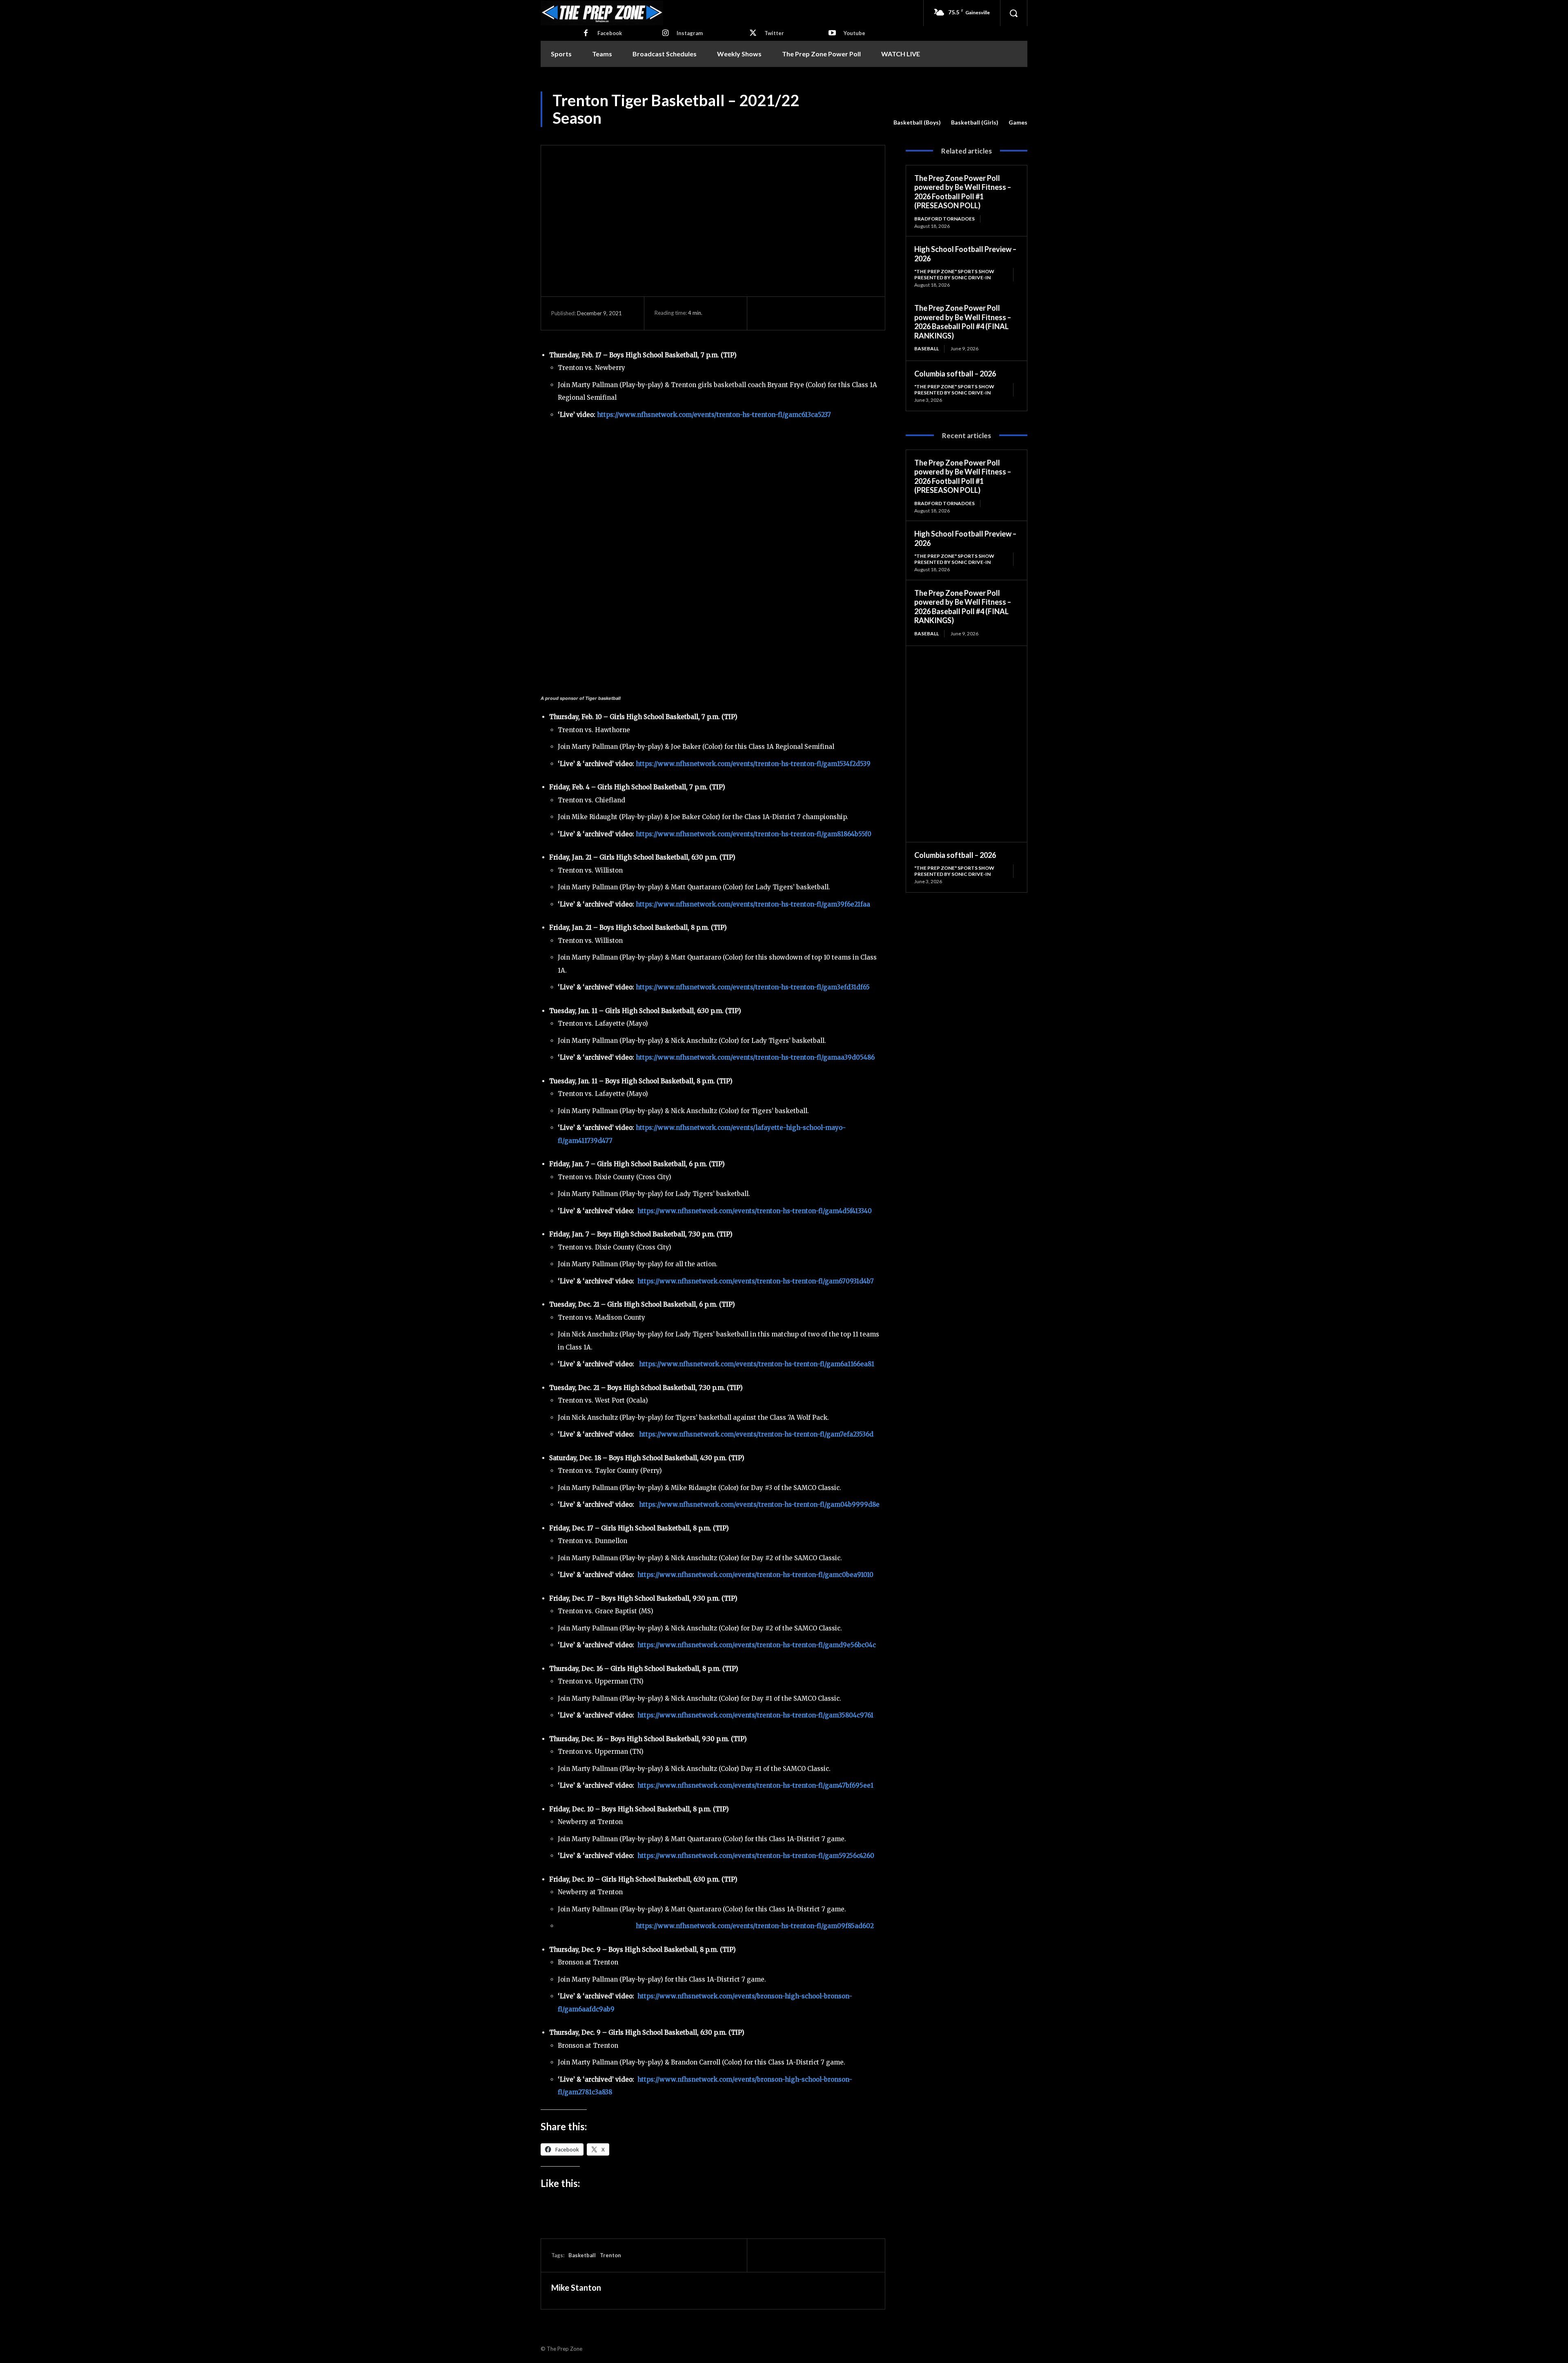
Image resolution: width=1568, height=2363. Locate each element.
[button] (1013, 13)
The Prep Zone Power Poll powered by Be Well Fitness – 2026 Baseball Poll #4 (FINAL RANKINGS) (963, 322)
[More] (841, 313)
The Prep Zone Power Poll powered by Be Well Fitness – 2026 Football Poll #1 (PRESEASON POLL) (963, 192)
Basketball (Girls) (975, 122)
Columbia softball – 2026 (955, 374)
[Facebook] (586, 33)
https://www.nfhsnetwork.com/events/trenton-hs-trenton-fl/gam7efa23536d (756, 1434)
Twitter (774, 33)
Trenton (610, 2255)
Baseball (927, 349)
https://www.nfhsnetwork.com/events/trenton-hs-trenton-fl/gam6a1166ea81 (757, 1364)
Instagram (690, 33)
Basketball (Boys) (917, 122)
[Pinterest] (803, 313)
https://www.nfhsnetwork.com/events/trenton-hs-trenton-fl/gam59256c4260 (756, 1856)
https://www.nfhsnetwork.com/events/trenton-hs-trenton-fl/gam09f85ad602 (755, 1926)
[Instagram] (665, 33)
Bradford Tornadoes (944, 219)
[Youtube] (832, 33)
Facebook (610, 33)
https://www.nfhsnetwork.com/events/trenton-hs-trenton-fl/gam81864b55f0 (754, 834)
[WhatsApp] (822, 313)
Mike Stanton (576, 2287)
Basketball (582, 2255)
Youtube (854, 33)
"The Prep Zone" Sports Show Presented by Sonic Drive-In (954, 274)
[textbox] (713, 1903)
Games (1018, 122)
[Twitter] (753, 33)
